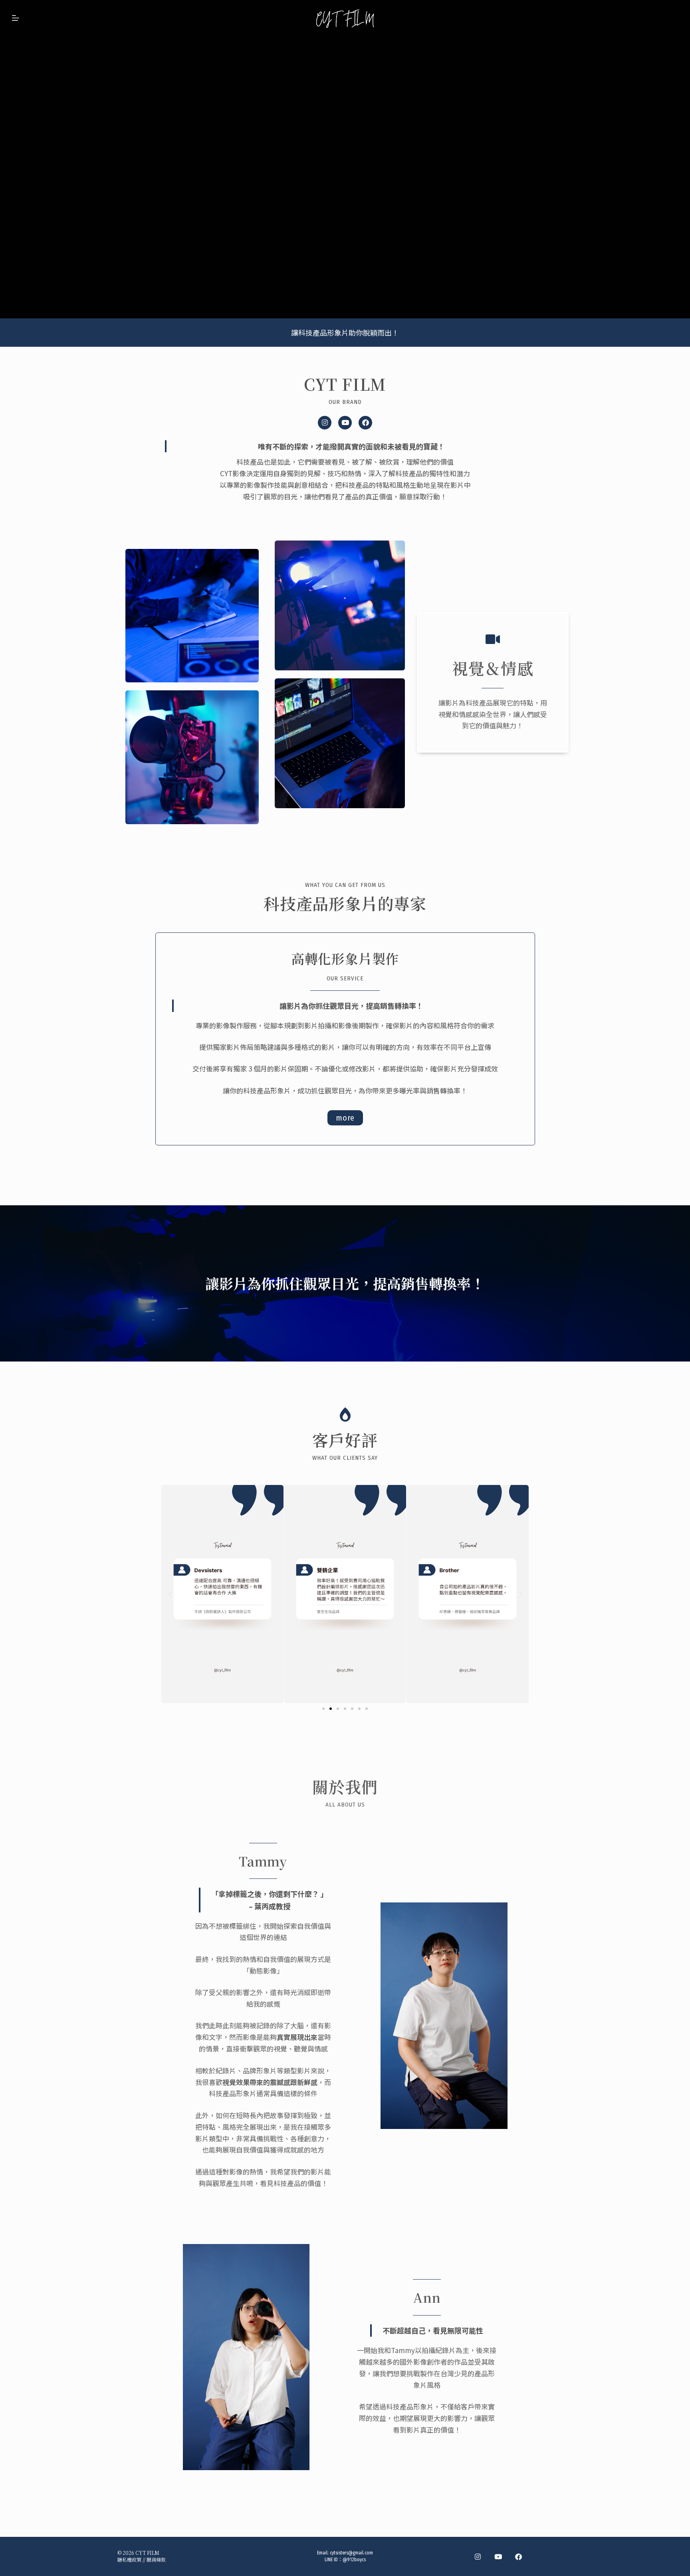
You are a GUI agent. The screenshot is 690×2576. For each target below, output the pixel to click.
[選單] (16, 18)
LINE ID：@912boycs (345, 2560)
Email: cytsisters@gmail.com (345, 2553)
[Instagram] (325, 423)
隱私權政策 (129, 2559)
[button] (170, 1594)
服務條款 (156, 2559)
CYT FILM (147, 2553)
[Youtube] (345, 423)
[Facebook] (365, 423)
